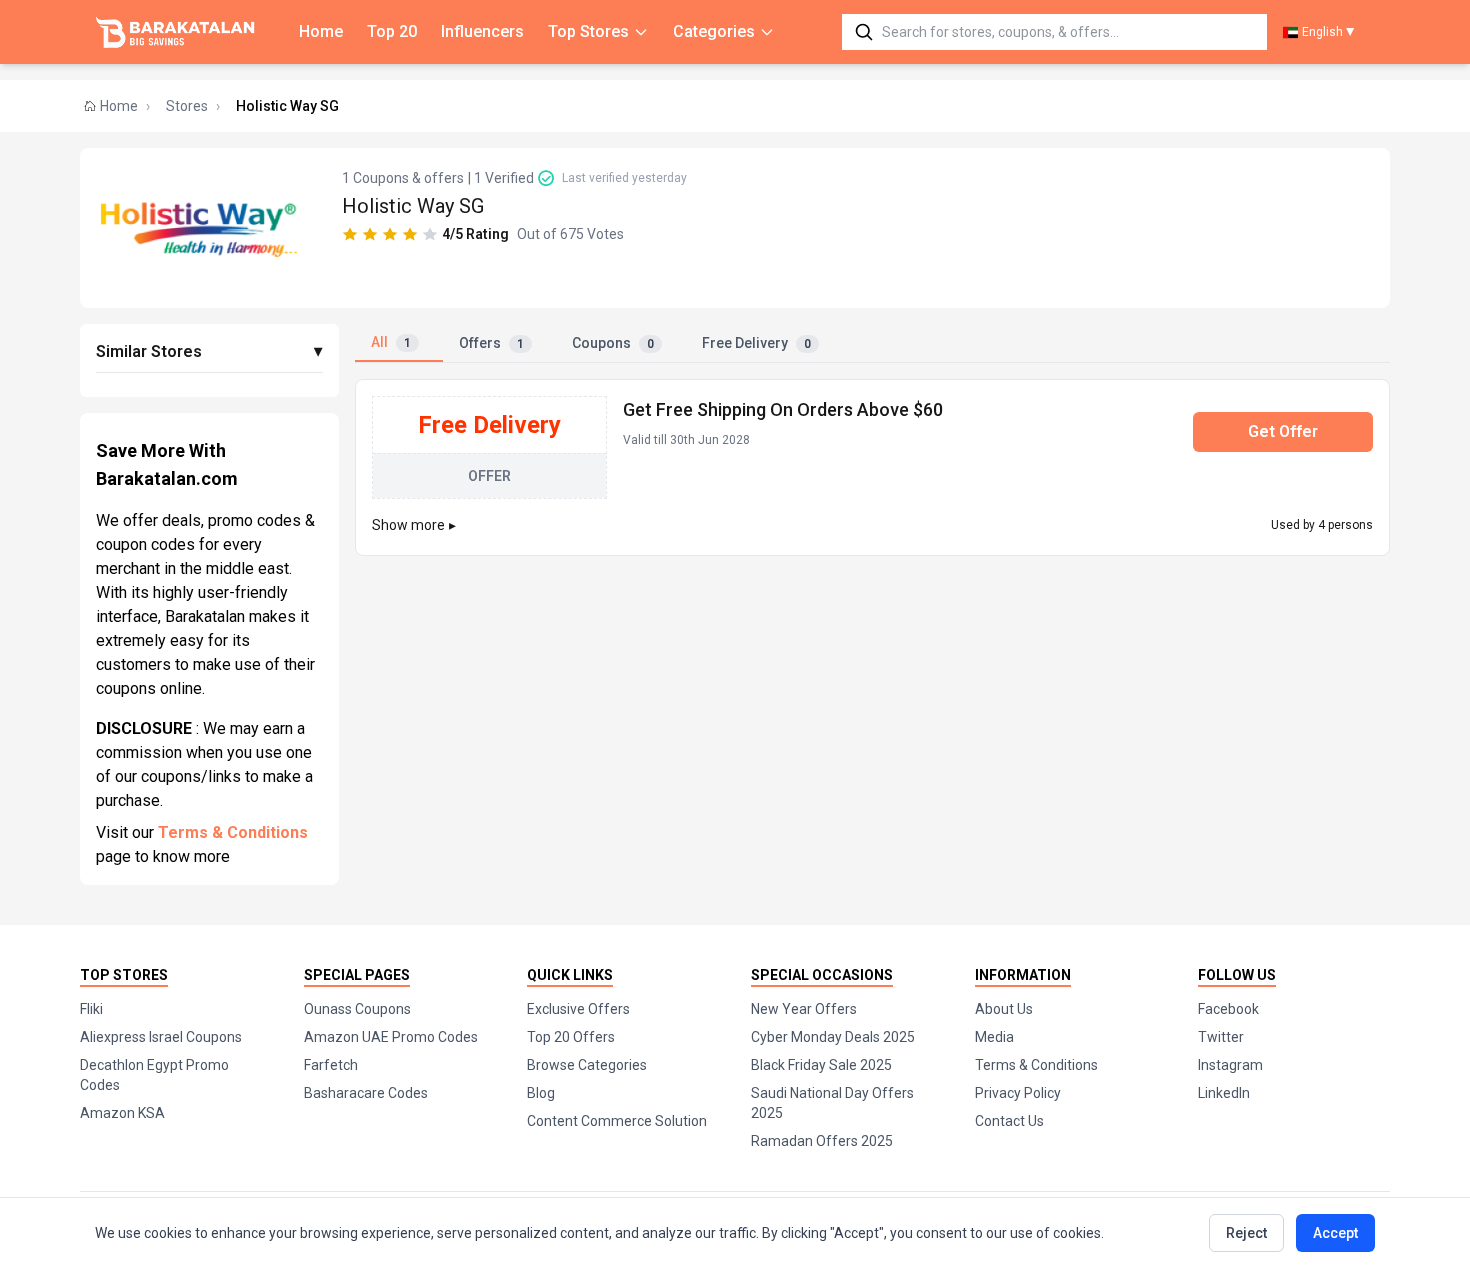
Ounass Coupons (357, 1009)
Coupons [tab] (613, 343)
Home (321, 31)
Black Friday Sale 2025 (821, 1065)
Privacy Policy (1018, 1093)
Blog (541, 1093)
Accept (1335, 1233)
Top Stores (588, 31)
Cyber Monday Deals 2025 (833, 1037)
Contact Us (1009, 1121)
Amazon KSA (122, 1113)
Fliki (91, 1009)
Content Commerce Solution (617, 1121)
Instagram (1230, 1065)
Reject (1246, 1233)
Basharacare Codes (366, 1093)
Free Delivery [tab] (756, 343)
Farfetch (331, 1065)
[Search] (864, 32)
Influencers (482, 31)
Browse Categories (587, 1065)
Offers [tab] (491, 343)
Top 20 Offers (571, 1037)
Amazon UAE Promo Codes (391, 1037)
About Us (1004, 1009)
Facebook (1228, 1009)
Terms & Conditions (233, 832)
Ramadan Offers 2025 (822, 1141)
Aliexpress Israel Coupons (161, 1037)
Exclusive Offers (578, 1009)
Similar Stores (209, 351)
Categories (714, 31)
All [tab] (391, 342)
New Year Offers (804, 1009)
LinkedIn (1224, 1093)
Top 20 (392, 31)
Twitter (1221, 1037)
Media (994, 1037)
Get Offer (1283, 431)
